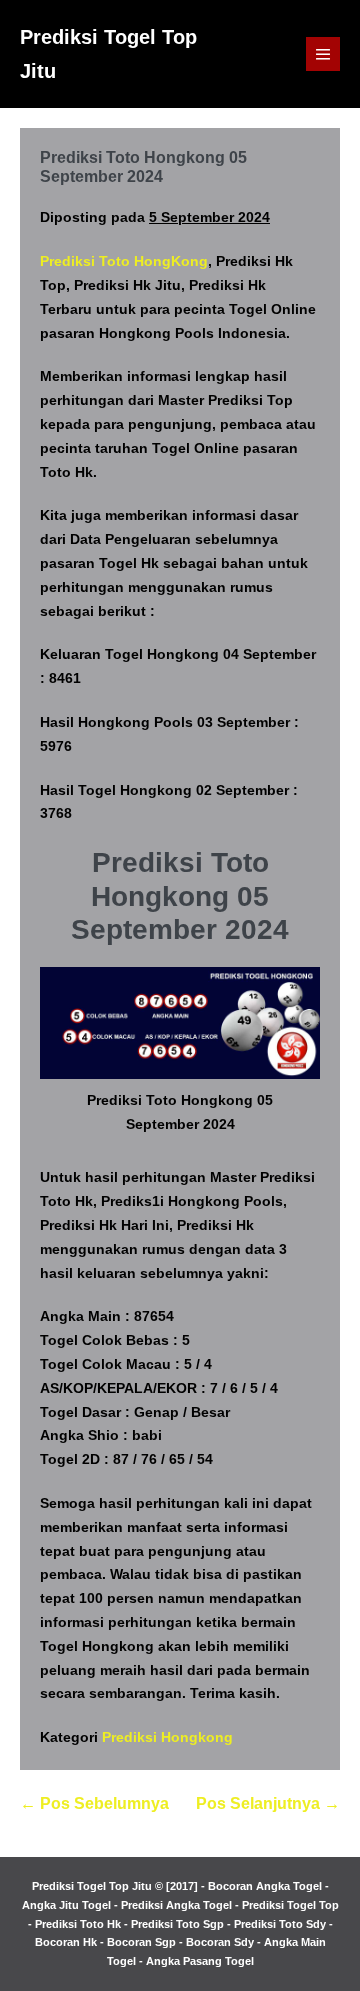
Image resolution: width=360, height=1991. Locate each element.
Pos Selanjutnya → (268, 1803)
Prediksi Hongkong (167, 1737)
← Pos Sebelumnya (94, 1803)
